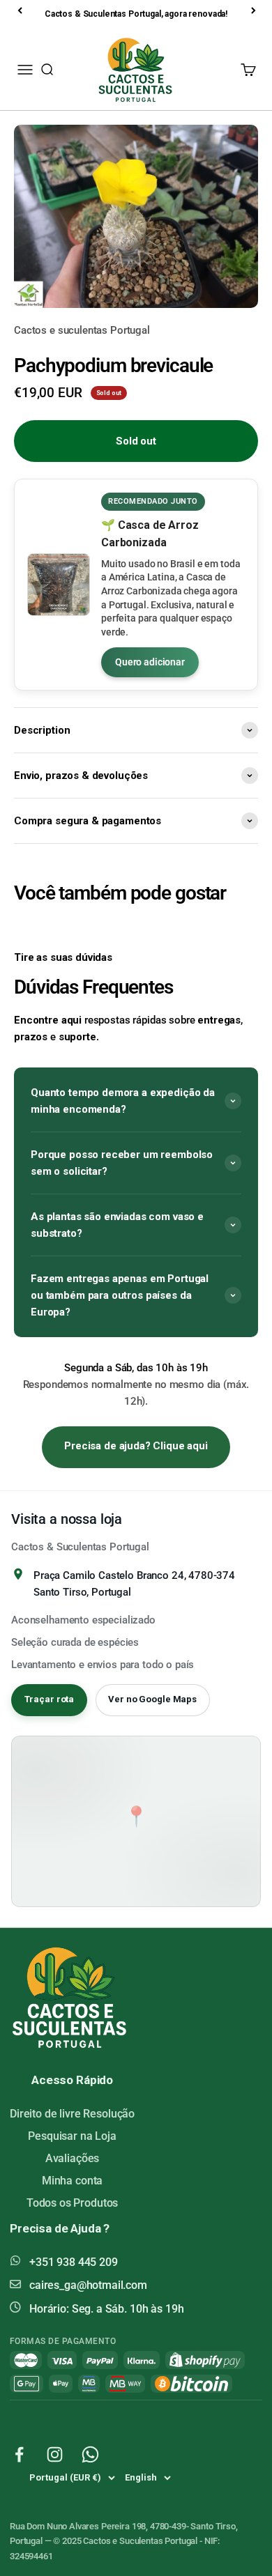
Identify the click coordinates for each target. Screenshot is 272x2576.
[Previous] (21, 10)
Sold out (136, 441)
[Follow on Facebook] (19, 2454)
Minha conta (72, 2181)
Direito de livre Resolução (72, 2114)
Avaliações (73, 2158)
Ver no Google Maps (152, 1699)
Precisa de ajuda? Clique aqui (136, 1446)
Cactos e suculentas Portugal (82, 330)
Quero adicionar (150, 662)
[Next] (255, 10)
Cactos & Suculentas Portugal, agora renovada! (136, 14)
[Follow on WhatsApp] (90, 2454)
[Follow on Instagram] (55, 2454)
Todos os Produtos (72, 2203)
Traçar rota (50, 1699)
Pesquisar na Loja (72, 2136)
